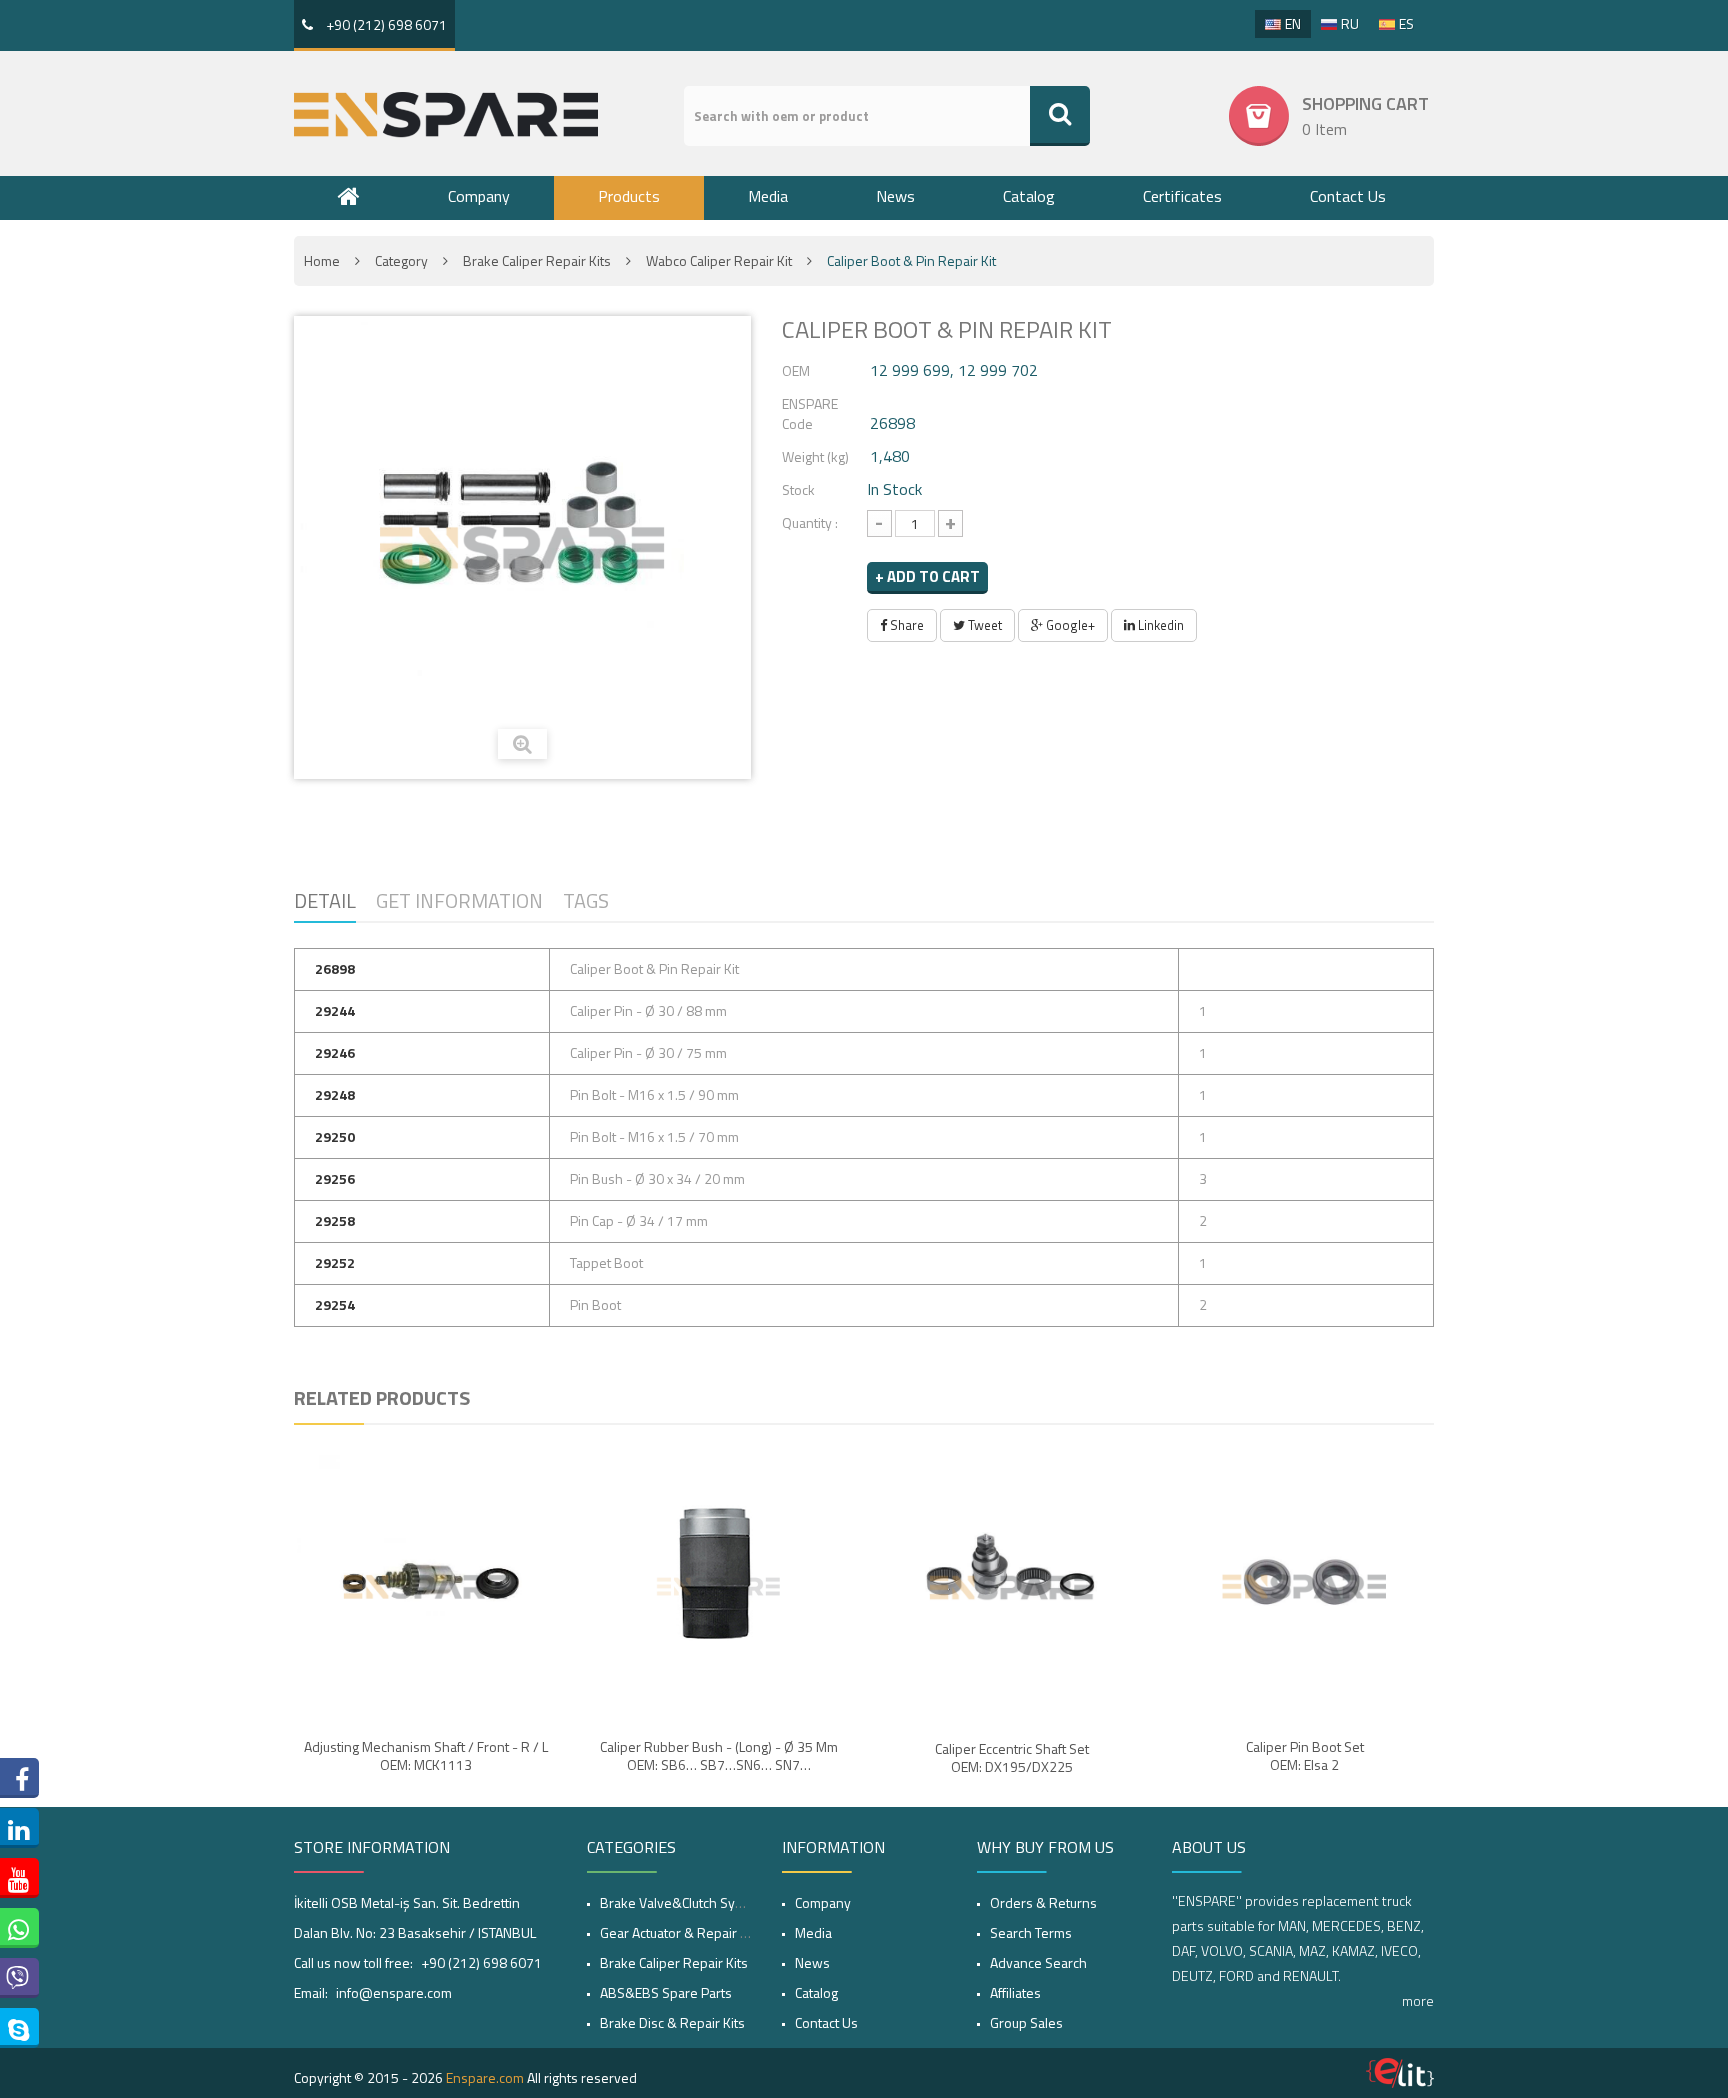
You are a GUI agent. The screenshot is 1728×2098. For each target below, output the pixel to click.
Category (401, 260)
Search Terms (1031, 1932)
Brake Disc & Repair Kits (672, 2022)
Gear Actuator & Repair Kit (677, 1932)
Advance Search (1038, 1962)
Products (629, 196)
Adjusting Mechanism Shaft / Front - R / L (426, 1747)
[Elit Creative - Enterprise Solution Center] (1400, 2073)
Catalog (1029, 196)
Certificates (1182, 196)
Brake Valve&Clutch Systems (686, 1902)
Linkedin (1159, 625)
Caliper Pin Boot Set (1305, 1747)
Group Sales (1026, 2022)
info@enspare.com (394, 1992)
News (895, 196)
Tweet (983, 625)
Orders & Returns (1043, 1902)
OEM (796, 370)
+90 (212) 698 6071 (385, 24)
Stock (798, 489)
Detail (325, 900)
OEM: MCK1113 (426, 1765)
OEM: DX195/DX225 (1012, 1767)
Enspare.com (485, 2077)
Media (768, 196)
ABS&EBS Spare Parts (666, 1992)
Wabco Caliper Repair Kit (719, 260)
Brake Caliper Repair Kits (537, 260)
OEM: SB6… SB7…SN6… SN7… (719, 1765)
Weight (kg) (815, 456)
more (1418, 2000)
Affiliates (1015, 1992)
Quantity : (810, 522)
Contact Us (1348, 196)
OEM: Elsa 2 (1304, 1765)
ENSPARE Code (810, 413)
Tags (586, 900)
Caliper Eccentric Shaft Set (1012, 1749)
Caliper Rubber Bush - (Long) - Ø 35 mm (719, 1747)
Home (322, 260)
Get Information (459, 900)
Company (479, 196)
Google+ (1069, 625)
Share (905, 625)
